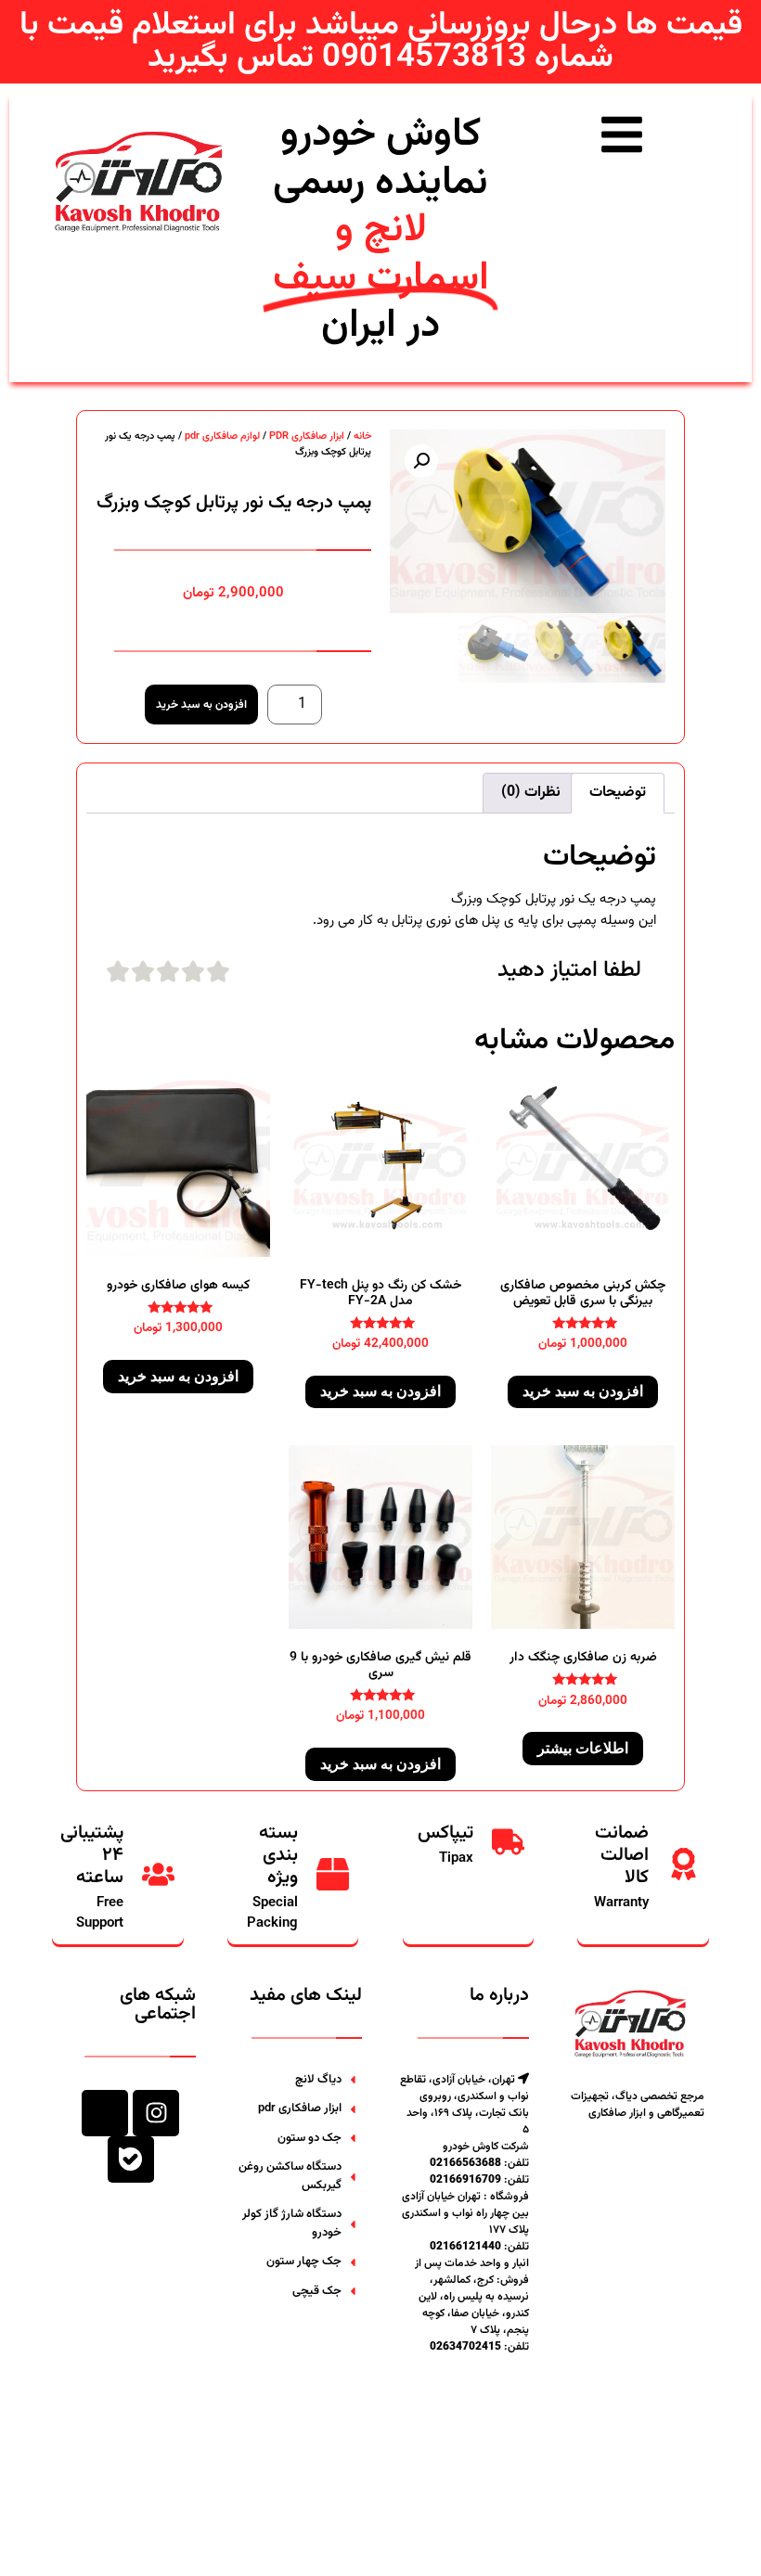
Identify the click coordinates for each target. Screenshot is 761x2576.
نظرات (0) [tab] (531, 793)
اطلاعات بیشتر (583, 1748)
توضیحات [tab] (618, 793)
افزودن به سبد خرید (201, 705)
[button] (421, 461)
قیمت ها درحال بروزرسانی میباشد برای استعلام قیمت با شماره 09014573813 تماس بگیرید (381, 42)
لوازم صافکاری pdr (222, 436)
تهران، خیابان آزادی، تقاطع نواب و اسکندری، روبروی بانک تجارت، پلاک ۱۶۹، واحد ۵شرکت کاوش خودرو (464, 2113)
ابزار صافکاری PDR (307, 436)
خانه (362, 436)
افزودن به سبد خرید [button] (583, 1391)
